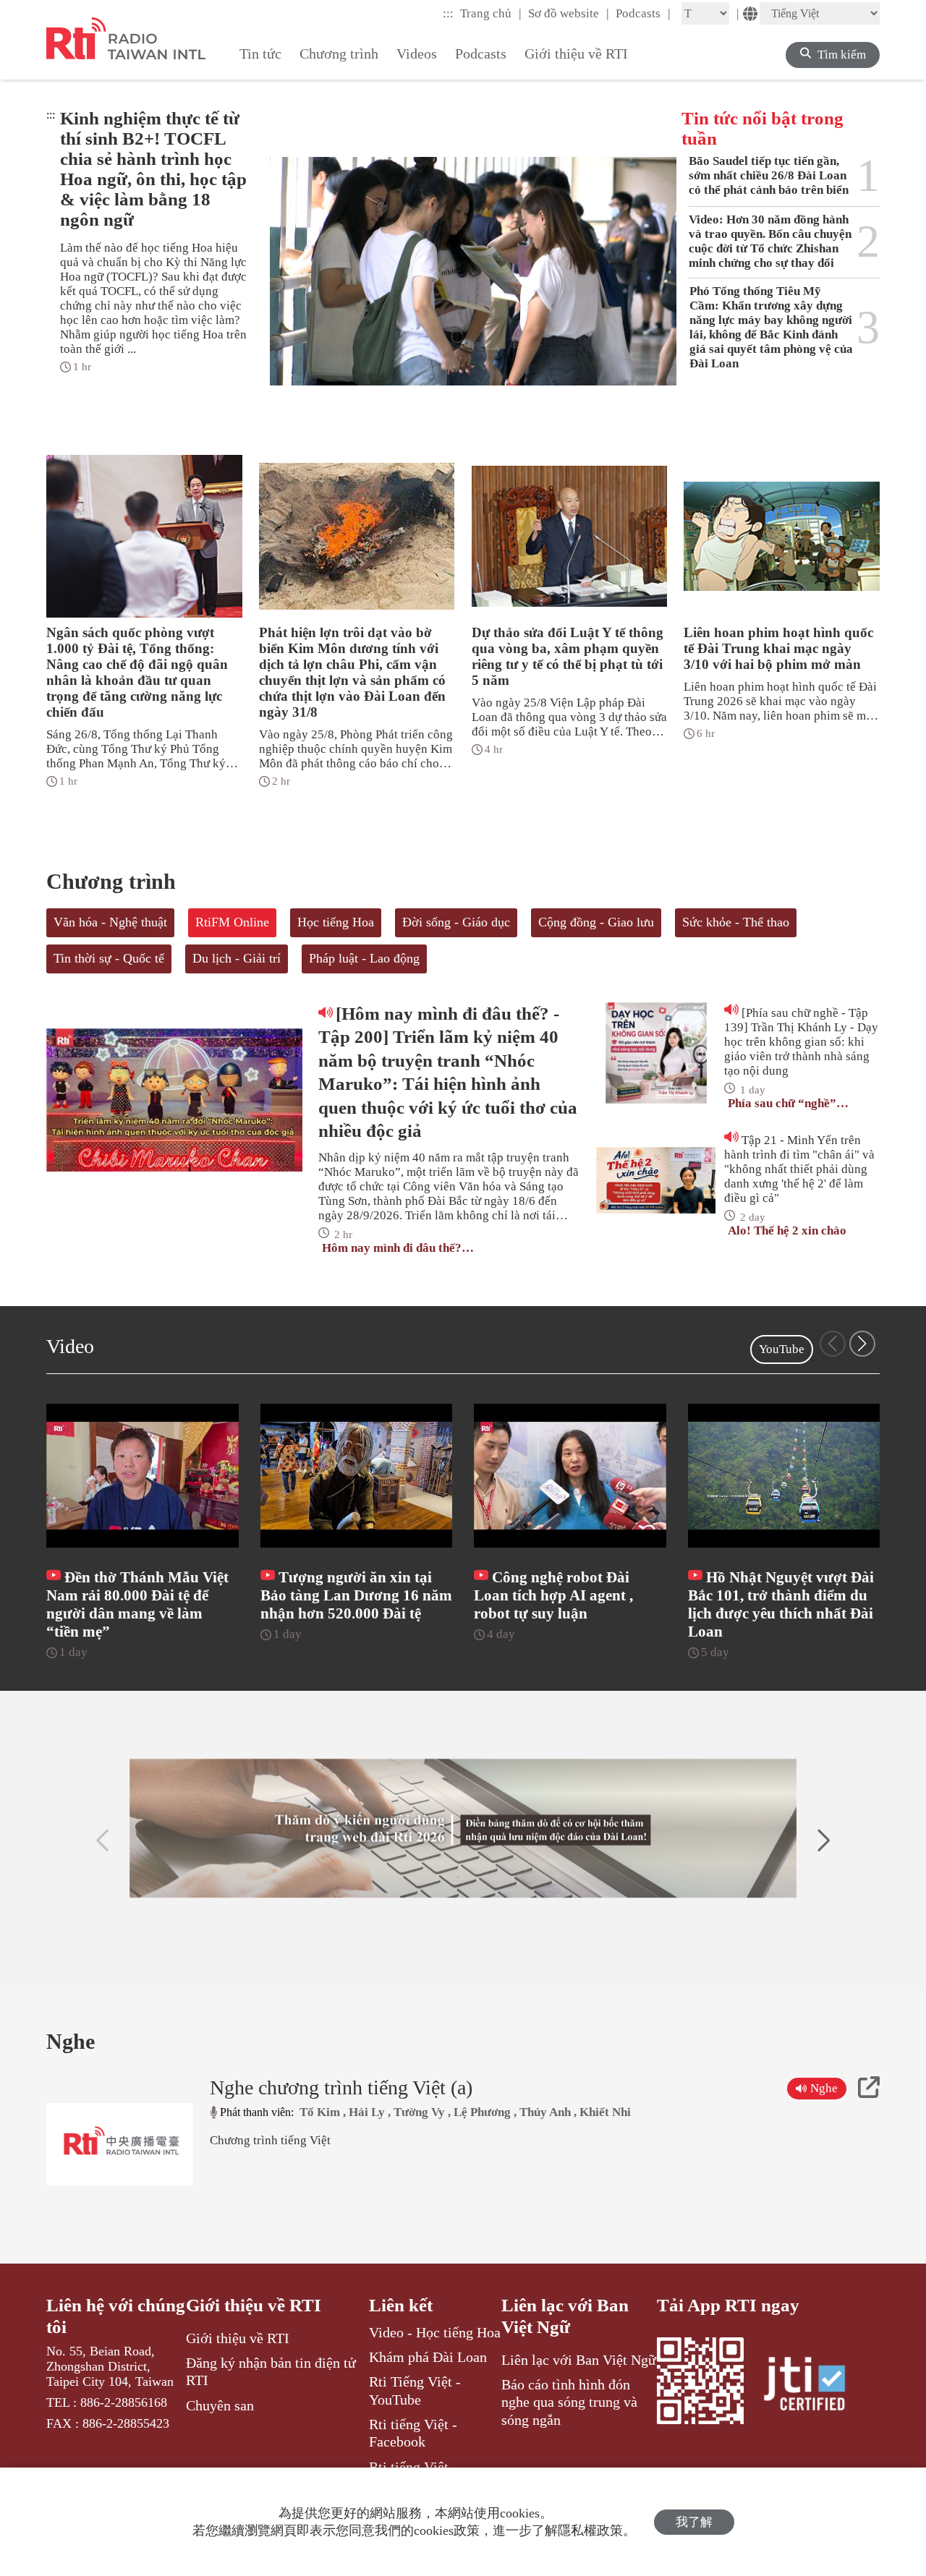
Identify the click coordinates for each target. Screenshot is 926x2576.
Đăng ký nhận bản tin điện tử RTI (271, 2371)
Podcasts (643, 13)
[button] (862, 1344)
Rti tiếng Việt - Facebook (413, 2433)
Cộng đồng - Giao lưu (596, 922)
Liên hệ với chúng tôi (116, 2316)
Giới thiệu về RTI (254, 2305)
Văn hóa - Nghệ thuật (110, 922)
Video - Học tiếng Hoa (435, 2332)
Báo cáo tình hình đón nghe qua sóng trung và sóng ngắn (569, 2402)
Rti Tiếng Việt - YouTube (415, 2390)
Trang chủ (491, 13)
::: (448, 13)
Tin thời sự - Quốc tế (109, 958)
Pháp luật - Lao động (364, 958)
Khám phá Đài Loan (428, 2357)
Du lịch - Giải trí (237, 958)
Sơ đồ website (569, 13)
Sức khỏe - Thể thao (736, 922)
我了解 (694, 2522)
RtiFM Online (232, 922)
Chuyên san (220, 2405)
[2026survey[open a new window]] (463, 1828)
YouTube (782, 1349)
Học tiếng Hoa (336, 922)
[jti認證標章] (813, 2386)
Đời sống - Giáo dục (456, 922)
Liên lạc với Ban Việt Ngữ (565, 2316)
